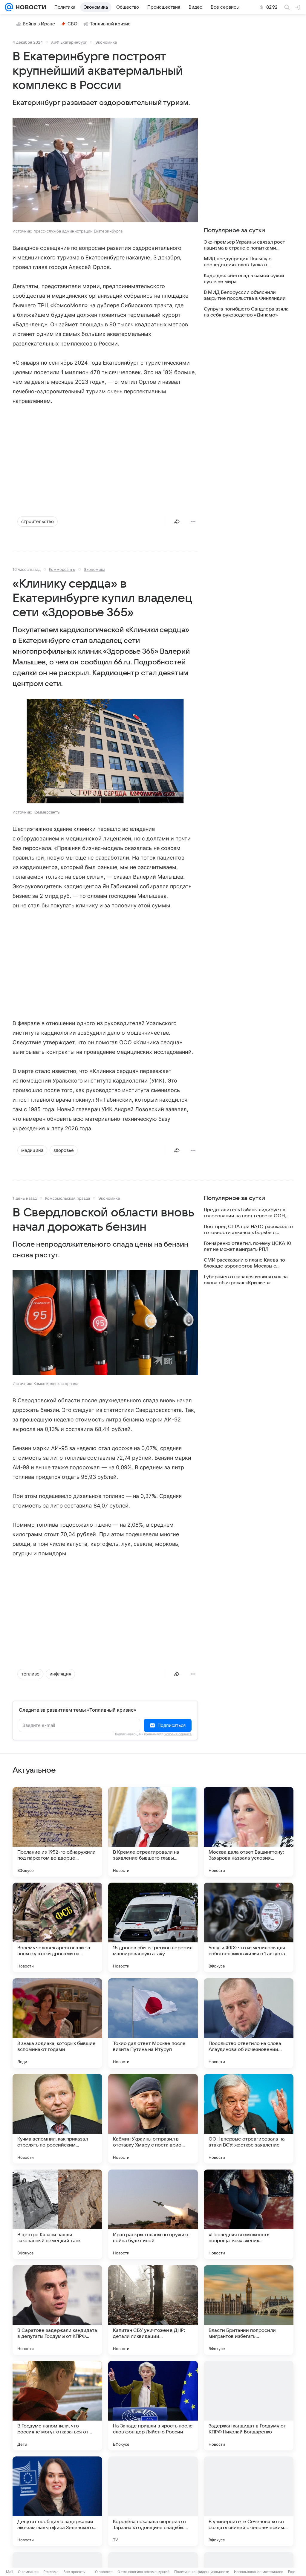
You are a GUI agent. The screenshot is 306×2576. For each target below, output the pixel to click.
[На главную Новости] (30, 7)
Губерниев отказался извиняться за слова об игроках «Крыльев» (246, 1280)
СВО (72, 24)
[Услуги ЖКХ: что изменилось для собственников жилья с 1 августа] (249, 1927)
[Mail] (9, 7)
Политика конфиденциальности (202, 2572)
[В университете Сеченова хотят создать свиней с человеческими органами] (249, 2501)
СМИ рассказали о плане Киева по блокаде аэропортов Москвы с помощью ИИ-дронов (244, 1263)
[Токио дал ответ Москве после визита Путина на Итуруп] (153, 2023)
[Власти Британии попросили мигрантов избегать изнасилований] (249, 2310)
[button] (105, 171)
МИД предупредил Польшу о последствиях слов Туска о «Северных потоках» (238, 262)
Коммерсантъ (62, 569)
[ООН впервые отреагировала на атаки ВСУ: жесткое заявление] (249, 2119)
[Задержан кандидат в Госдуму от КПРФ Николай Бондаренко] (249, 2406)
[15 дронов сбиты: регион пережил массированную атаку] (153, 1927)
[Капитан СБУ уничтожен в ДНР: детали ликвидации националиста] (153, 2310)
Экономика (106, 42)
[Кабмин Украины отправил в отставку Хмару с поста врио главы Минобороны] (153, 2119)
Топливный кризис (110, 24)
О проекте (104, 2572)
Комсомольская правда (68, 1198)
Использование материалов (259, 2572)
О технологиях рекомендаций (143, 2572)
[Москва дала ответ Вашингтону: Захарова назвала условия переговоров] (249, 1832)
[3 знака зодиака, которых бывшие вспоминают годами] (57, 2023)
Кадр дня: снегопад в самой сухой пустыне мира (244, 279)
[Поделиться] (177, 522)
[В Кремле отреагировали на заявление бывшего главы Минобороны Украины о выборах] (153, 1832)
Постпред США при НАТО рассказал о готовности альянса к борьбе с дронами (248, 1230)
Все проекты (74, 2572)
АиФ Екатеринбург (69, 42)
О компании (28, 2572)
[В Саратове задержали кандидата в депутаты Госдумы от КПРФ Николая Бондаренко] (57, 2310)
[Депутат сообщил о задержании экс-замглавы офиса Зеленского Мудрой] (57, 2501)
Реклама (51, 2572)
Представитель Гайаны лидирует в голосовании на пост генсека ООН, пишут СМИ (245, 1213)
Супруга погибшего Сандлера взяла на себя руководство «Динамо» (246, 312)
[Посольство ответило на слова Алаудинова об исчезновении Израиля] (249, 2023)
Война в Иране (39, 24)
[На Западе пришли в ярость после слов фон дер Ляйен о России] (153, 2406)
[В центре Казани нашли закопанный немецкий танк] (57, 2214)
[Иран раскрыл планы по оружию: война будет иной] (153, 2214)
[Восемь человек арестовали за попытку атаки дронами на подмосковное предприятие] (57, 1927)
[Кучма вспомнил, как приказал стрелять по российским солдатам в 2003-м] (57, 2119)
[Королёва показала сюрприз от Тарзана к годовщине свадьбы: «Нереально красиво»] (153, 2501)
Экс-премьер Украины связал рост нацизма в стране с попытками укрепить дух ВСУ (244, 245)
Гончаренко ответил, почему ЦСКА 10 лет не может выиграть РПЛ (247, 1246)
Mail (10, 2572)
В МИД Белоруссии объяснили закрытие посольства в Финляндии (245, 295)
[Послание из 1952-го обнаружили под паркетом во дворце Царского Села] (57, 1832)
